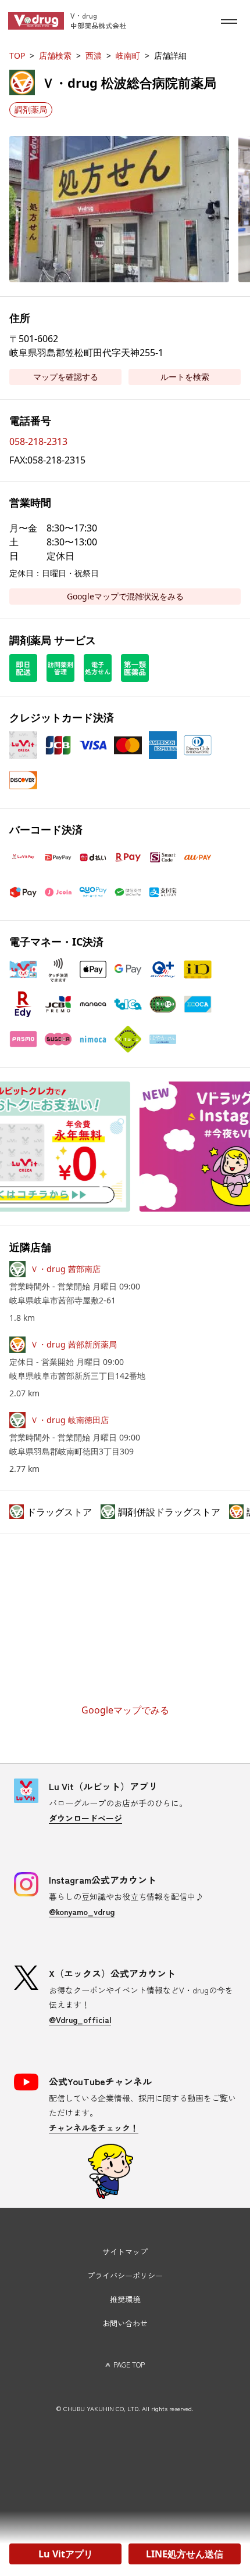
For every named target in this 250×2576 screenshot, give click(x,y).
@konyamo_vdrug (82, 1912)
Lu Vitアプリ (66, 2554)
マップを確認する (66, 377)
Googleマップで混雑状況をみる (125, 596)
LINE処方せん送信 (185, 2554)
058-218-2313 (38, 441)
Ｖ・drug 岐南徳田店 (69, 1420)
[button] (119, 209)
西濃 (94, 55)
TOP (17, 55)
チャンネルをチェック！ (94, 2128)
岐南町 (128, 55)
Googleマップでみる (125, 1710)
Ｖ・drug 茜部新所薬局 (74, 1344)
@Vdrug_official (80, 2020)
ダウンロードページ (85, 1818)
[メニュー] (229, 21)
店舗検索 (55, 55)
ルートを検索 (185, 377)
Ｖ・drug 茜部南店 (65, 1269)
